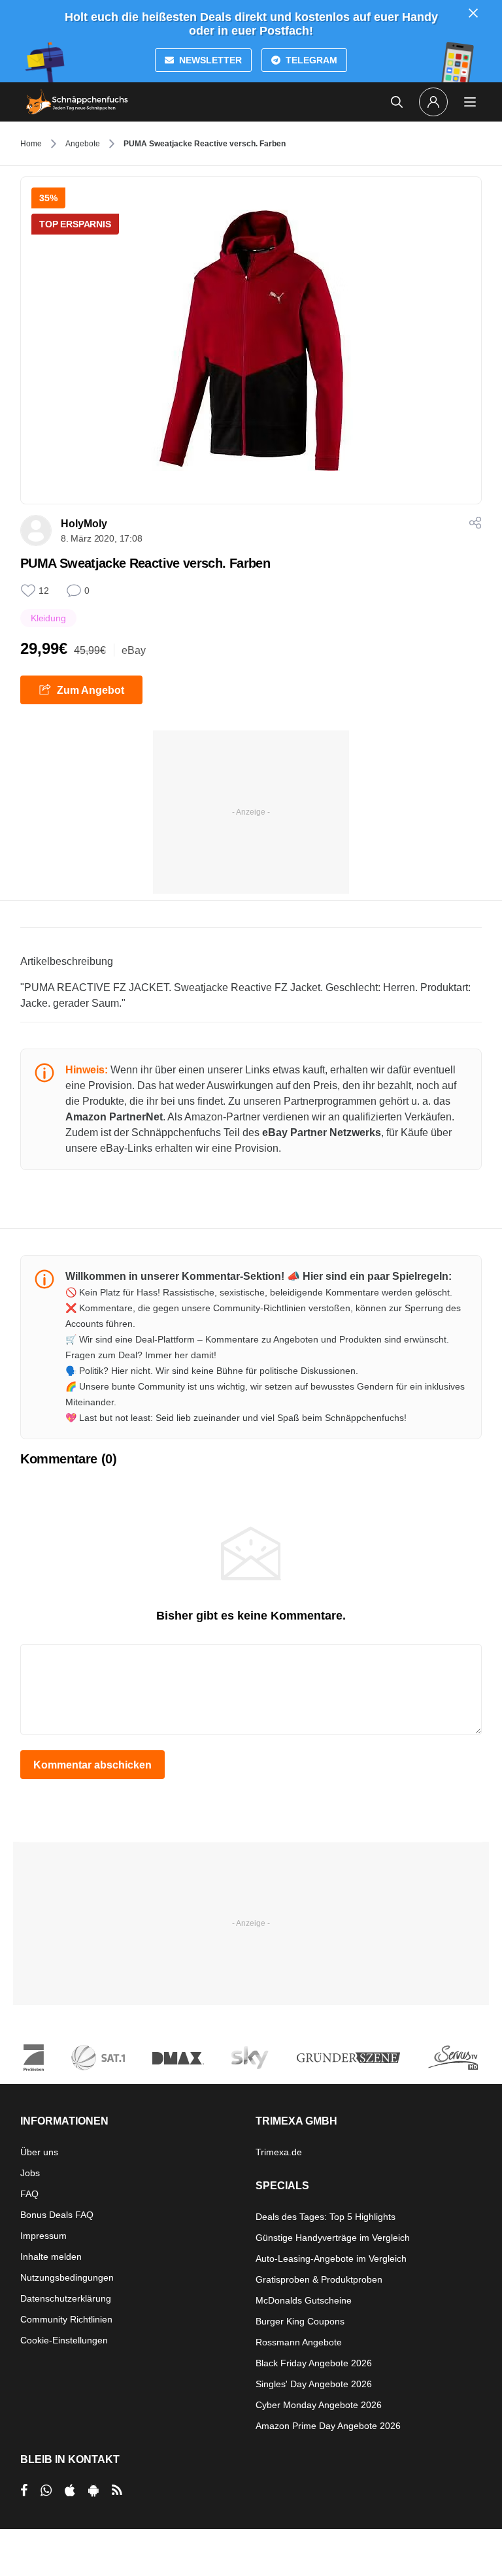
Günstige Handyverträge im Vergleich (333, 2238)
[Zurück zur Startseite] (77, 102)
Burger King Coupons (300, 2321)
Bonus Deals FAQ (57, 2215)
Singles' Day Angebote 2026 (314, 2384)
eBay (134, 650)
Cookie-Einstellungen (64, 2340)
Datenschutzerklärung (66, 2298)
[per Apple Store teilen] (70, 2490)
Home (31, 144)
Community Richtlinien (66, 2319)
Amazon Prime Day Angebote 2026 (328, 2426)
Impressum (43, 2236)
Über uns (39, 2152)
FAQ (29, 2194)
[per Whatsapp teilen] (46, 2490)
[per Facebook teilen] (24, 2490)
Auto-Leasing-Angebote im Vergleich (331, 2258)
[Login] (433, 102)
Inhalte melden (51, 2257)
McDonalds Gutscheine (304, 2300)
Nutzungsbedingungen (67, 2277)
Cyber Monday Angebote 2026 (319, 2405)
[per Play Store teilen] (93, 2490)
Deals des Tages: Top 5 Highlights (326, 2217)
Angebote (83, 144)
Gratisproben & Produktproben (319, 2279)
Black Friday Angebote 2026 (314, 2363)
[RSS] (117, 2490)
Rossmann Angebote (299, 2342)
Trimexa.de (279, 2152)
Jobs (30, 2173)
